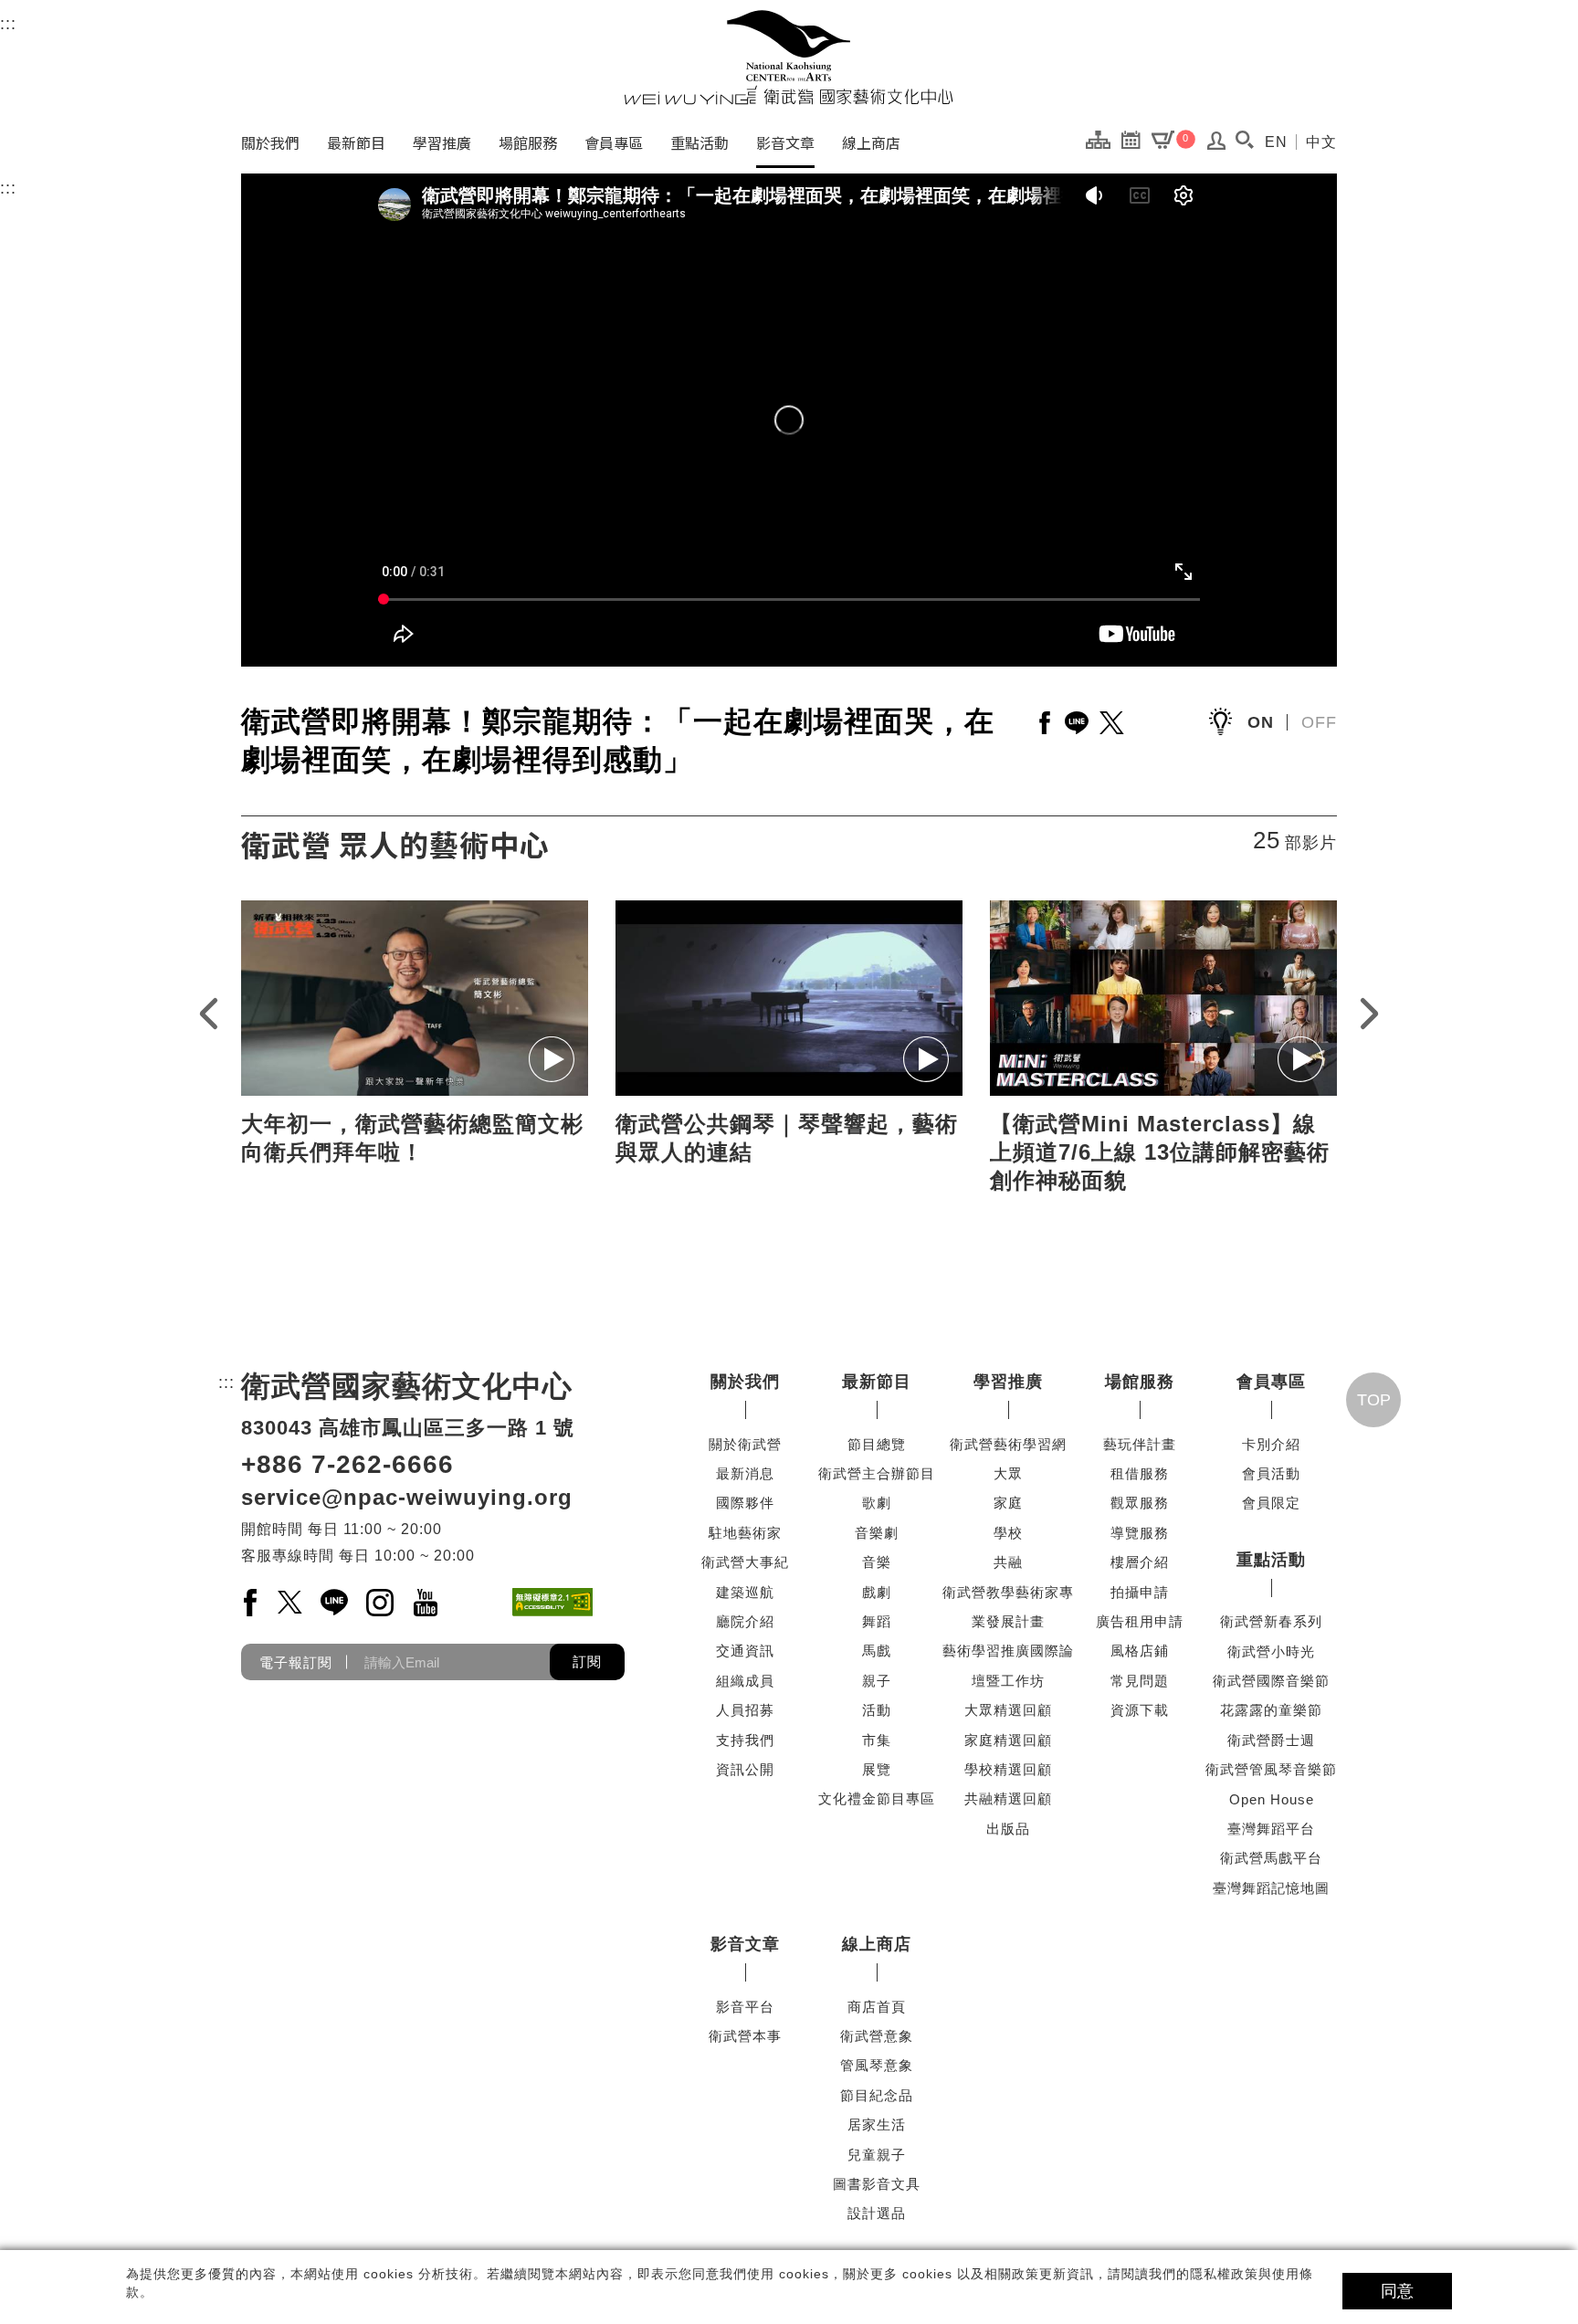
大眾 (1008, 1473)
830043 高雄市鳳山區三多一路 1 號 (408, 1428)
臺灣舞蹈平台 (1271, 1829)
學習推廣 (442, 142)
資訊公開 (745, 1769)
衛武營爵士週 (1271, 1740)
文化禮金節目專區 (877, 1798)
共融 (1008, 1562)
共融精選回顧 (1008, 1798)
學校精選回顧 (1008, 1769)
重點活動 (700, 142)
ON (1261, 722)
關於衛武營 (745, 1444)
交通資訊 (745, 1651)
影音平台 (745, 2007)
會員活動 (1271, 1473)
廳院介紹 (745, 1621)
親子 (877, 1681)
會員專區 (614, 142)
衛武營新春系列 (1271, 1621)
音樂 (877, 1562)
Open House (1272, 1799)
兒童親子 (877, 2155)
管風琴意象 (877, 2065)
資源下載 (1140, 1710)
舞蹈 (877, 1621)
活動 (877, 1710)
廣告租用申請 (1140, 1621)
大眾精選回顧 (1008, 1710)
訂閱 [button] (587, 1662)
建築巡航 (745, 1592)
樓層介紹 (1140, 1562)
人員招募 (745, 1710)
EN (1276, 142)
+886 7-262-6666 (347, 1464)
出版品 (1008, 1829)
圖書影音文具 (877, 2184)
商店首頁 (877, 2007)
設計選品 (877, 2213)
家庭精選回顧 (1008, 1740)
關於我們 (270, 142)
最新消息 (745, 1473)
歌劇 (877, 1503)
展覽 (877, 1769)
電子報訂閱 (296, 1662)
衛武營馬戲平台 (1271, 1858)
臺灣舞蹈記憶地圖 (1271, 1888)
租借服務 (1140, 1473)
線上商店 (871, 142)
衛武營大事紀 (745, 1562)
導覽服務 (1140, 1533)
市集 (877, 1740)
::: (8, 24)
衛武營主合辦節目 (877, 1473)
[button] (1244, 140)
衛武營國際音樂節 (1271, 1681)
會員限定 (1271, 1503)
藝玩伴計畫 (1140, 1444)
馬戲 (877, 1651)
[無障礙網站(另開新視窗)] (552, 1602)
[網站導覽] (1103, 139)
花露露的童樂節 (1271, 1710)
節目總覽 (877, 1444)
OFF (1319, 722)
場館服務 (528, 142)
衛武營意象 (877, 2036)
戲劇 (877, 1592)
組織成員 (745, 1681)
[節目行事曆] (1136, 139)
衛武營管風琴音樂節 (1271, 1769)
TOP (1374, 1400)
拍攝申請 (1140, 1592)
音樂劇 (877, 1533)
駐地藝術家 (745, 1533)
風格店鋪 (1140, 1651)
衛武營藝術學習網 (1008, 1444)
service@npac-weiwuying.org (407, 1497)
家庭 (1008, 1503)
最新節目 (356, 142)
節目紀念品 (877, 2095)
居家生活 (877, 2124)
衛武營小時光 (1271, 1651)
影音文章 (785, 142)
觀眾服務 (1140, 1503)
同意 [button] (1397, 2291)
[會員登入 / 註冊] (1217, 145)
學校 (1008, 1533)
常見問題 (1140, 1681)
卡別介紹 (1271, 1444)
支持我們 (745, 1740)
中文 (1321, 142)
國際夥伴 (745, 1503)
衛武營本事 (745, 2036)
